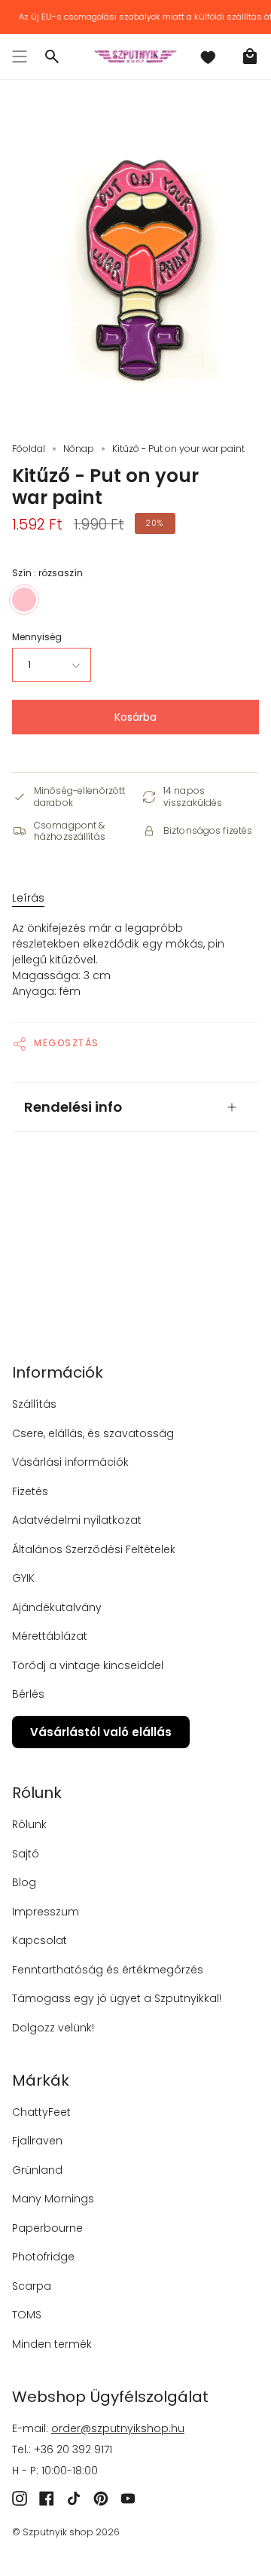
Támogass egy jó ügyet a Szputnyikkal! (117, 1998)
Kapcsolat (40, 1940)
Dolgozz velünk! (53, 2028)
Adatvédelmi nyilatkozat (77, 1520)
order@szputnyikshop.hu (118, 2428)
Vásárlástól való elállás (101, 1732)
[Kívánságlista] (208, 56)
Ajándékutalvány (57, 1607)
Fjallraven (37, 2141)
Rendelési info (73, 1107)
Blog (24, 1882)
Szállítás (34, 1404)
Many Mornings (53, 2199)
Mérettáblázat (50, 1636)
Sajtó (26, 1854)
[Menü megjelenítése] (20, 56)
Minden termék (52, 2344)
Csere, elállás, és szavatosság (93, 1433)
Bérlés (28, 1694)
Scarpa (32, 2286)
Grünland (37, 2170)
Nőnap (79, 449)
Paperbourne (47, 2228)
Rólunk (29, 1824)
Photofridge (43, 2257)
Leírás (28, 898)
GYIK (23, 1578)
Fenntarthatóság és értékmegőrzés (108, 1970)
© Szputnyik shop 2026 (66, 2532)
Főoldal (29, 449)
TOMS (27, 2315)
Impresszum (46, 1912)
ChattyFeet (41, 2112)
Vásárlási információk (70, 1462)
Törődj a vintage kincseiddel (88, 1665)
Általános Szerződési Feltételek (94, 1549)
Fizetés (30, 1491)
